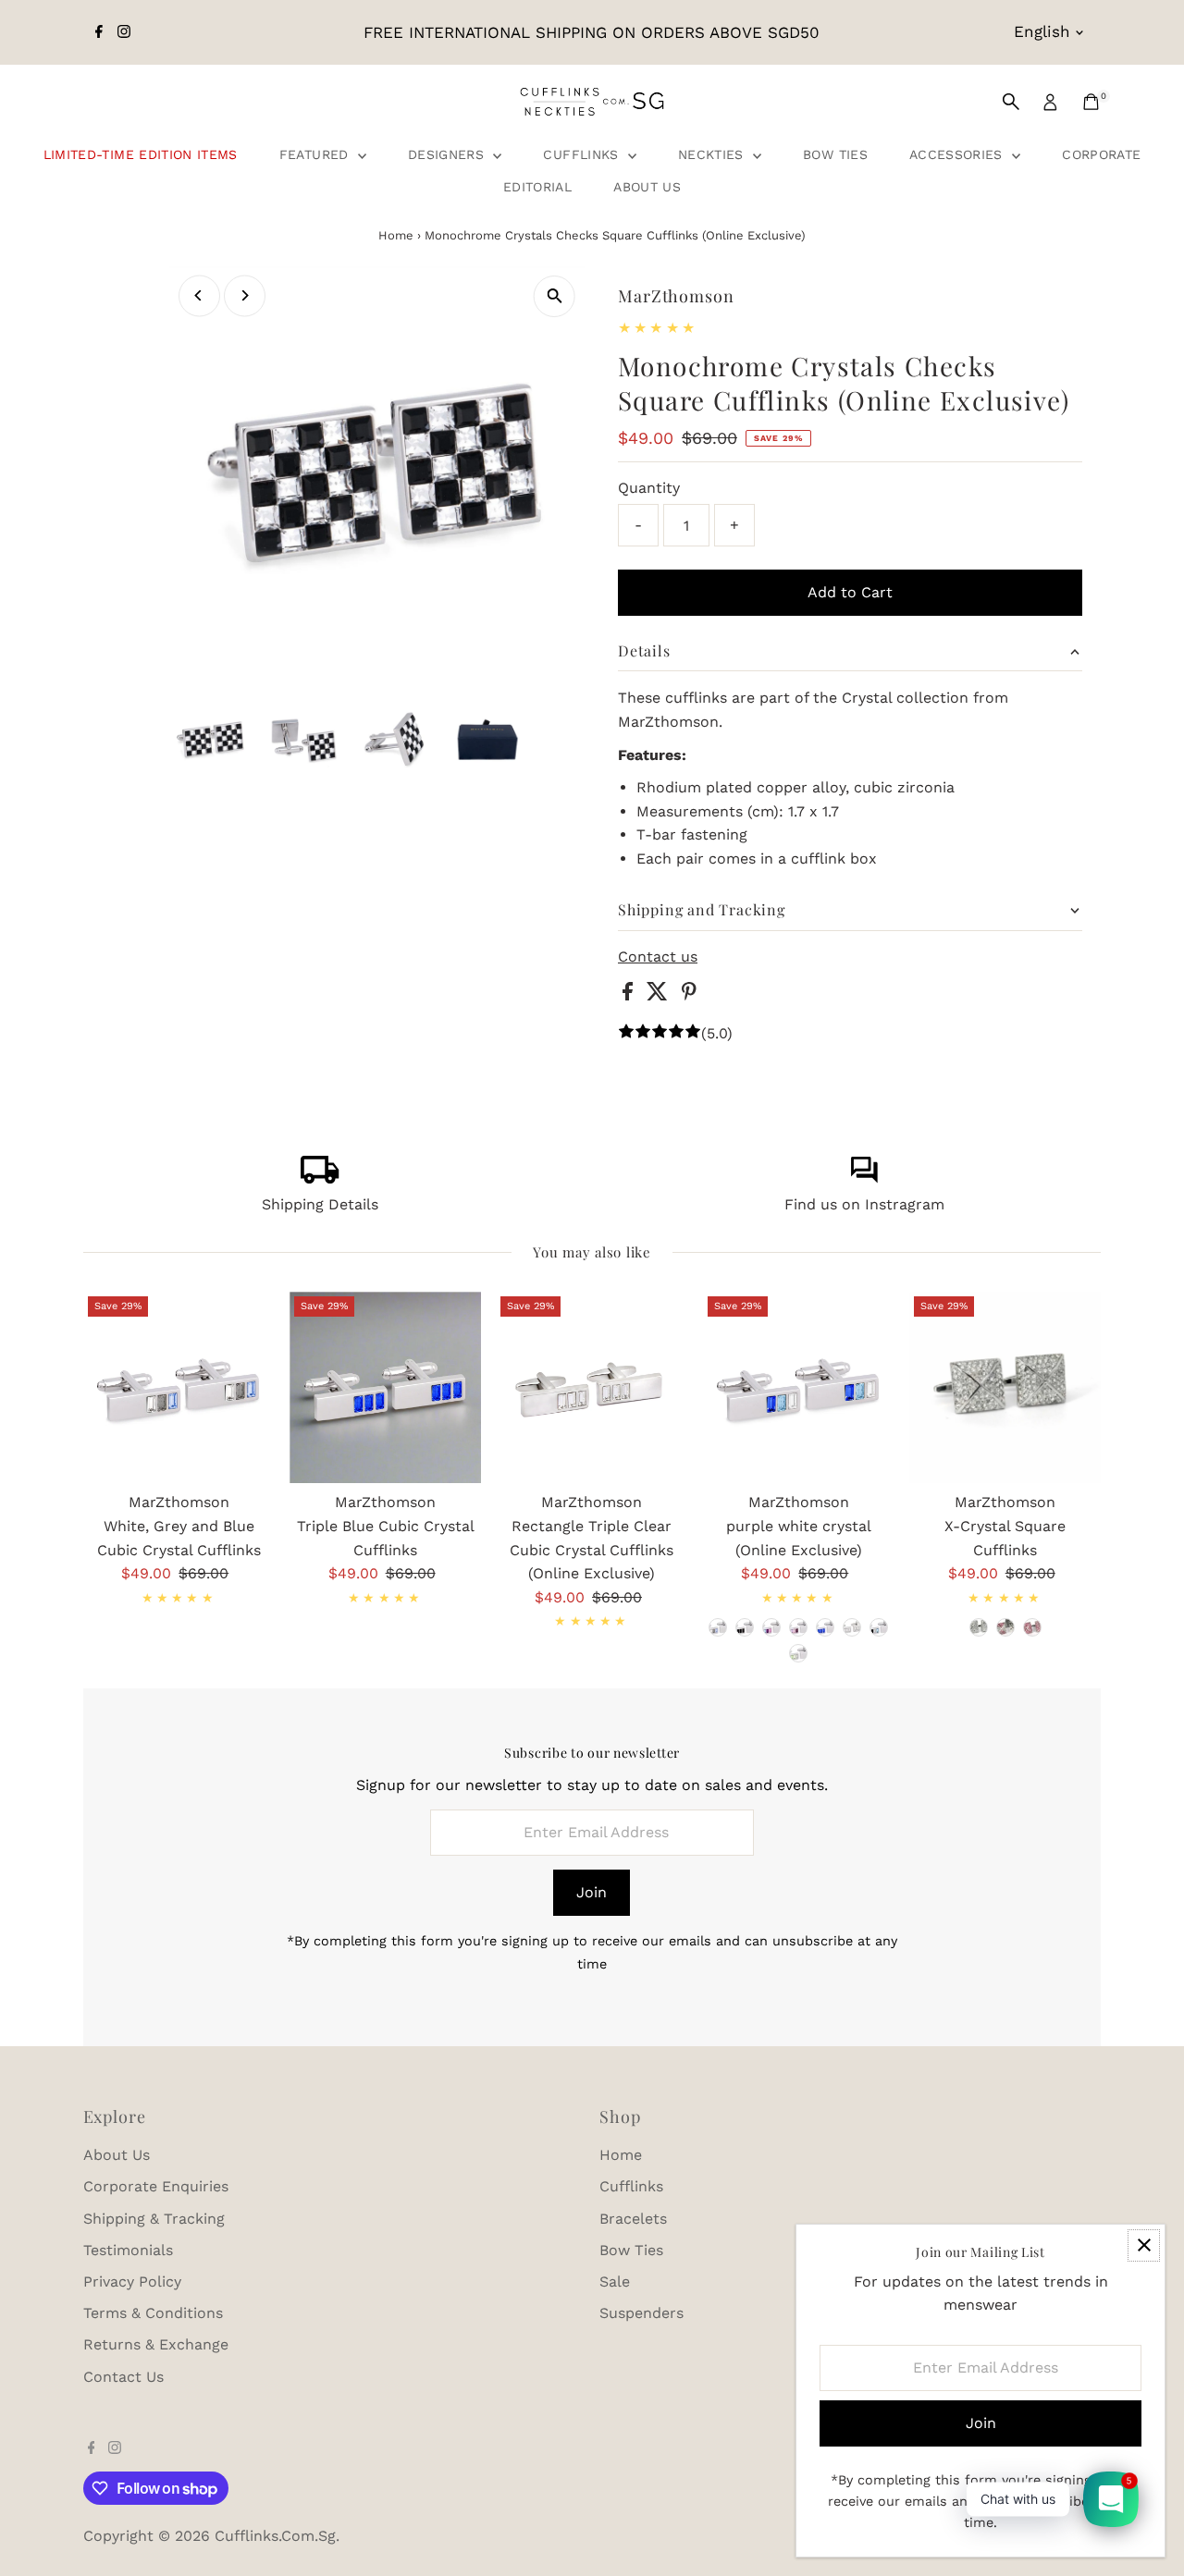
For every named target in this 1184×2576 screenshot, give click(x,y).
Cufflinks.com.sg (275, 2536)
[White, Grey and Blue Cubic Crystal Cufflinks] (179, 1387)
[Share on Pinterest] (689, 995)
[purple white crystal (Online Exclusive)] (799, 1387)
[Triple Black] (745, 1627)
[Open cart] (1091, 102)
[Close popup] (1144, 2245)
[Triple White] (852, 1627)
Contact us (658, 957)
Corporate (1101, 154)
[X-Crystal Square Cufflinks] (1005, 1387)
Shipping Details (320, 1204)
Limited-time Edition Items (141, 154)
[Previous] (199, 295)
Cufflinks (583, 154)
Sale (615, 2282)
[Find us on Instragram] (864, 1178)
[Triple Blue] (825, 1627)
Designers (449, 154)
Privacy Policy (132, 2282)
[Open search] (1011, 102)
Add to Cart (850, 592)
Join (592, 1892)
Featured (316, 154)
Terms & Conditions (153, 2313)
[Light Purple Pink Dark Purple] (798, 1627)
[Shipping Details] (320, 1178)
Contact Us (123, 2377)
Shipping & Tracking (154, 2219)
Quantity (649, 488)
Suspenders (641, 2313)
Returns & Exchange (156, 2344)
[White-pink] (1005, 1627)
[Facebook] (99, 32)
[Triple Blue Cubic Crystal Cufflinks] (385, 1387)
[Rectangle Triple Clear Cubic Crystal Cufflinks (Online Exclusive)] (592, 1387)
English (1042, 31)
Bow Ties (835, 154)
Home (396, 235)
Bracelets (633, 2219)
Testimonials (128, 2250)
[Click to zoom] (555, 296)
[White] (979, 1627)
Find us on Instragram (864, 1204)
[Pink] (1032, 1627)
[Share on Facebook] (630, 995)
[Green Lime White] (798, 1653)
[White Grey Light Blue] (718, 1627)
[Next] (245, 295)
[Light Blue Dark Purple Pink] (771, 1627)
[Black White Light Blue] (879, 1627)
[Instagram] (124, 32)
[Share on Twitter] (660, 995)
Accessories (958, 154)
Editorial (537, 187)
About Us (647, 187)
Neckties (713, 154)
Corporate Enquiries (156, 2186)
